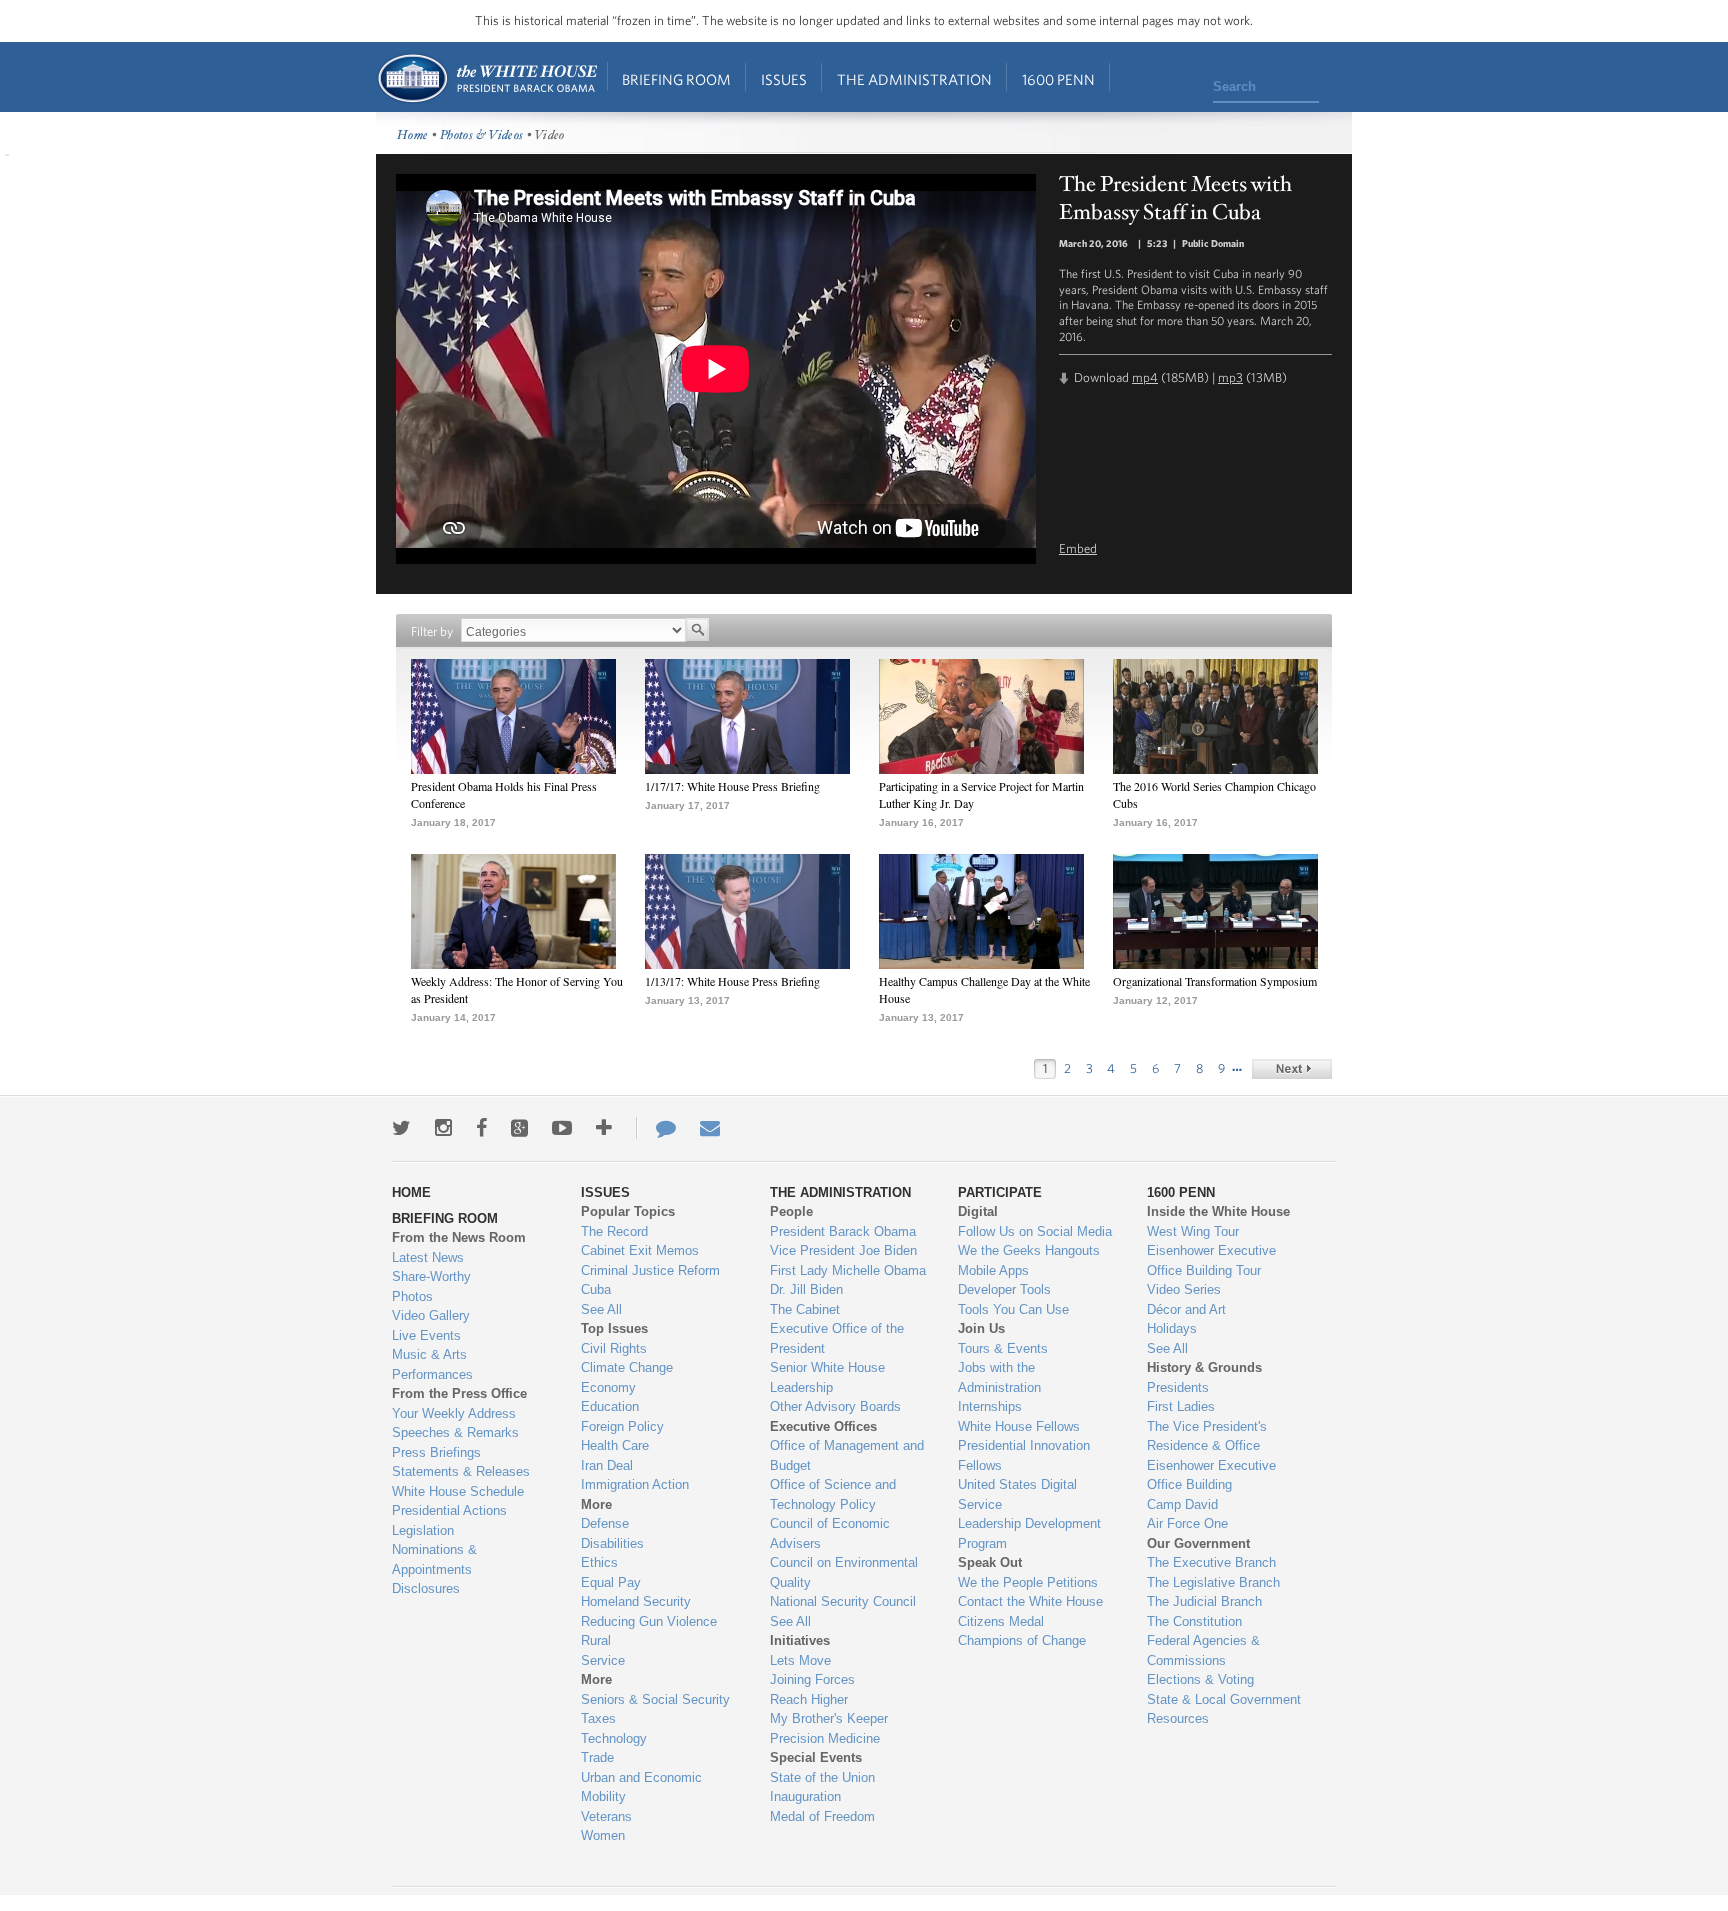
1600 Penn (1058, 79)
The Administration (914, 79)
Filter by (432, 631)
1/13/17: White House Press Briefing (732, 981)
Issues (784, 79)
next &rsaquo (1292, 1069)
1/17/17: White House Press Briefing (732, 786)
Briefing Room (676, 79)
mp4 (1145, 377)
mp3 (1230, 377)
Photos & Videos (482, 135)
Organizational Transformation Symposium (1215, 981)
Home (486, 78)
